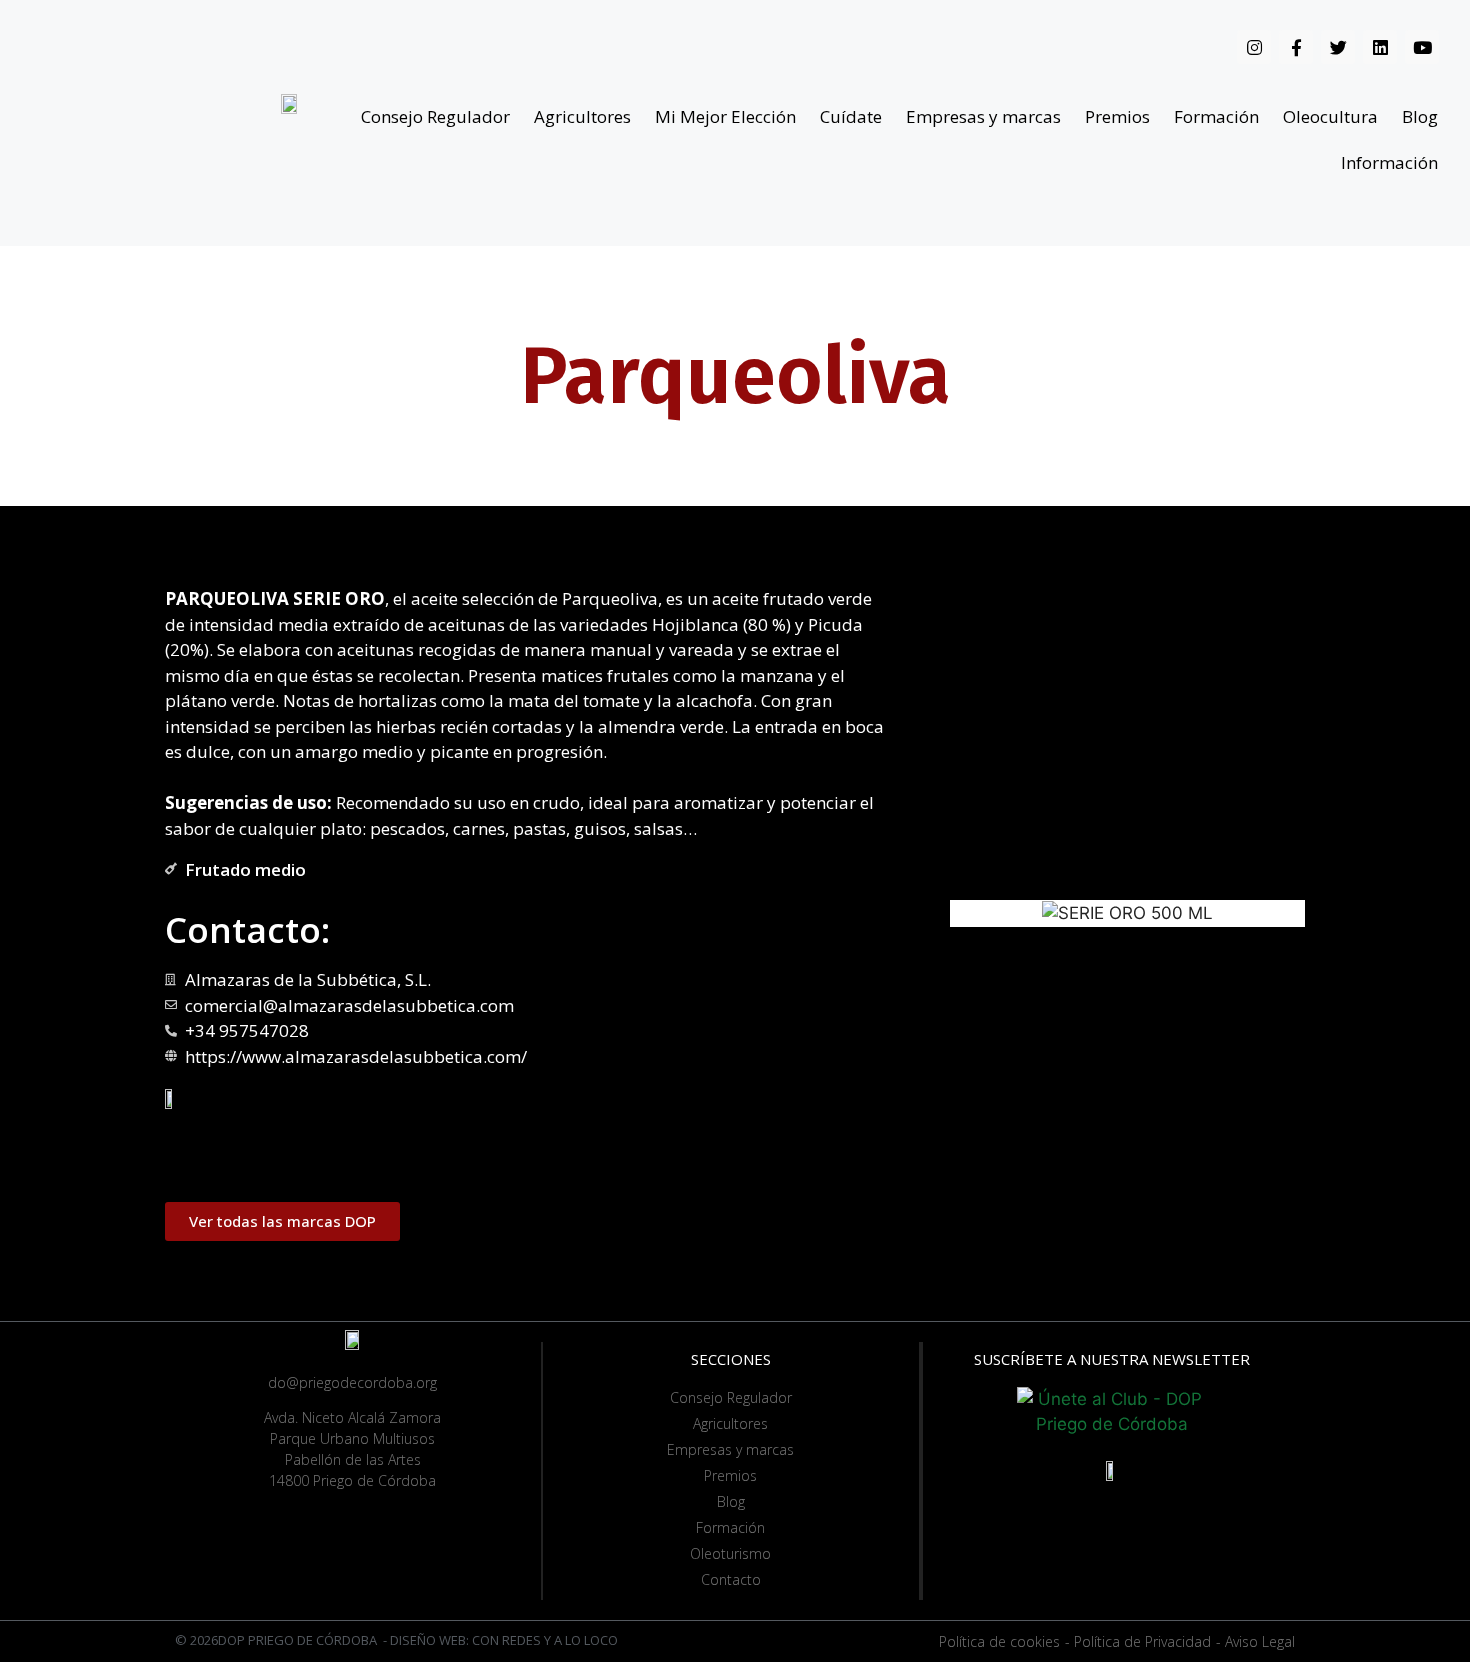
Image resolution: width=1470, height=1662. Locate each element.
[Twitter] (1338, 47)
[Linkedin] (1380, 47)
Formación (1216, 116)
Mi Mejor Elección (725, 116)
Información (1389, 162)
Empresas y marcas (983, 116)
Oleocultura (1330, 116)
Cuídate (851, 116)
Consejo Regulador (435, 116)
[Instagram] (1254, 47)
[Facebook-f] (1296, 47)
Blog (1420, 116)
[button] (282, 1221)
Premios (1117, 116)
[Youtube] (1422, 47)
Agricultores (582, 116)
